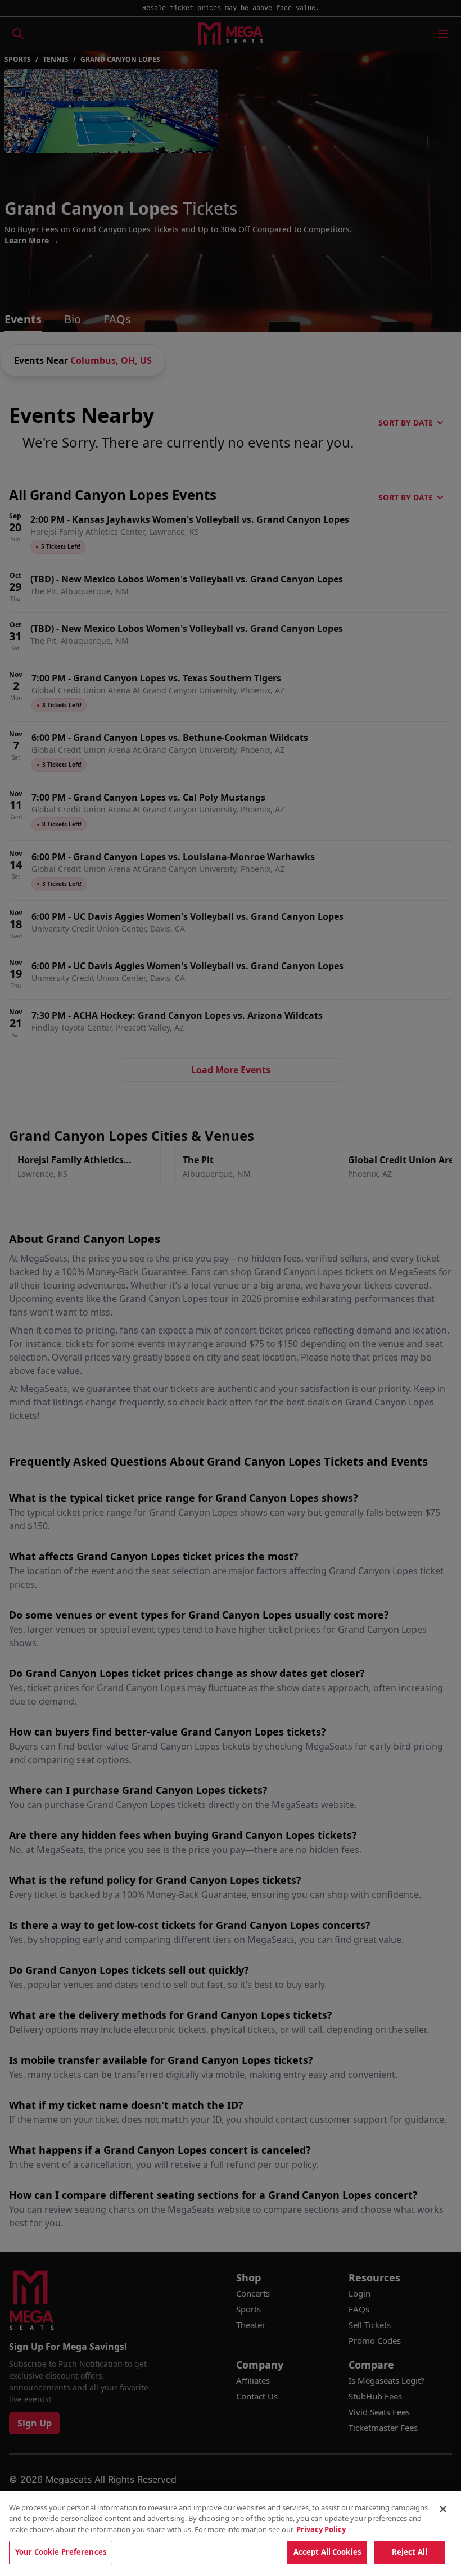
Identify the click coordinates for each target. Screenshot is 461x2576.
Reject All (410, 2552)
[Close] (443, 2509)
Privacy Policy (321, 2529)
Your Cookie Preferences (61, 2552)
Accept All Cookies (327, 2552)
